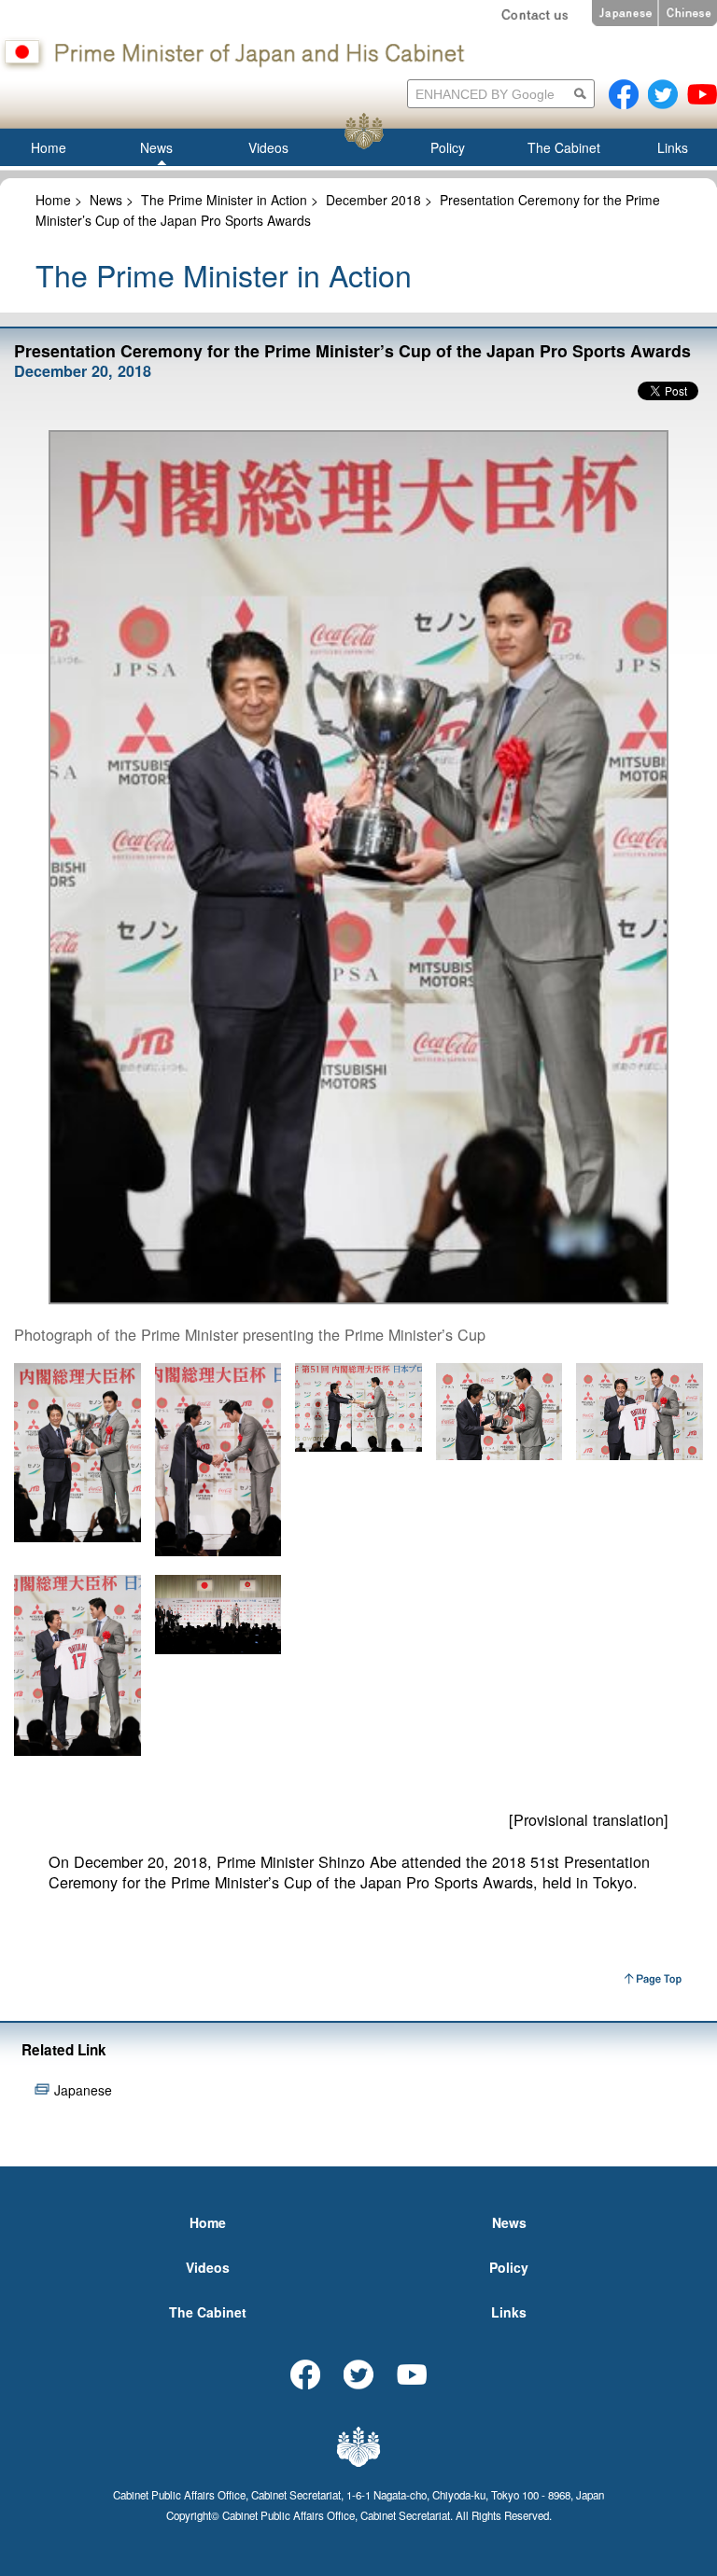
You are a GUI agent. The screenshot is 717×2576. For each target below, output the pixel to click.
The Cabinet (208, 2312)
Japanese (83, 2090)
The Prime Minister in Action (224, 200)
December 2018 (373, 200)
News (106, 200)
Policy (509, 2267)
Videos (208, 2267)
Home (53, 200)
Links (509, 2312)
